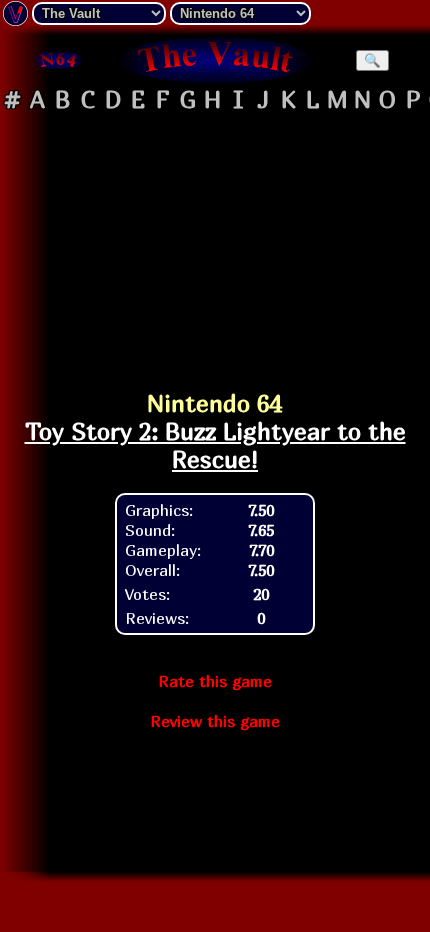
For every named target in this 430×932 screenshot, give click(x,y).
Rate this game (215, 681)
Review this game (215, 721)
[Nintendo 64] (57, 60)
